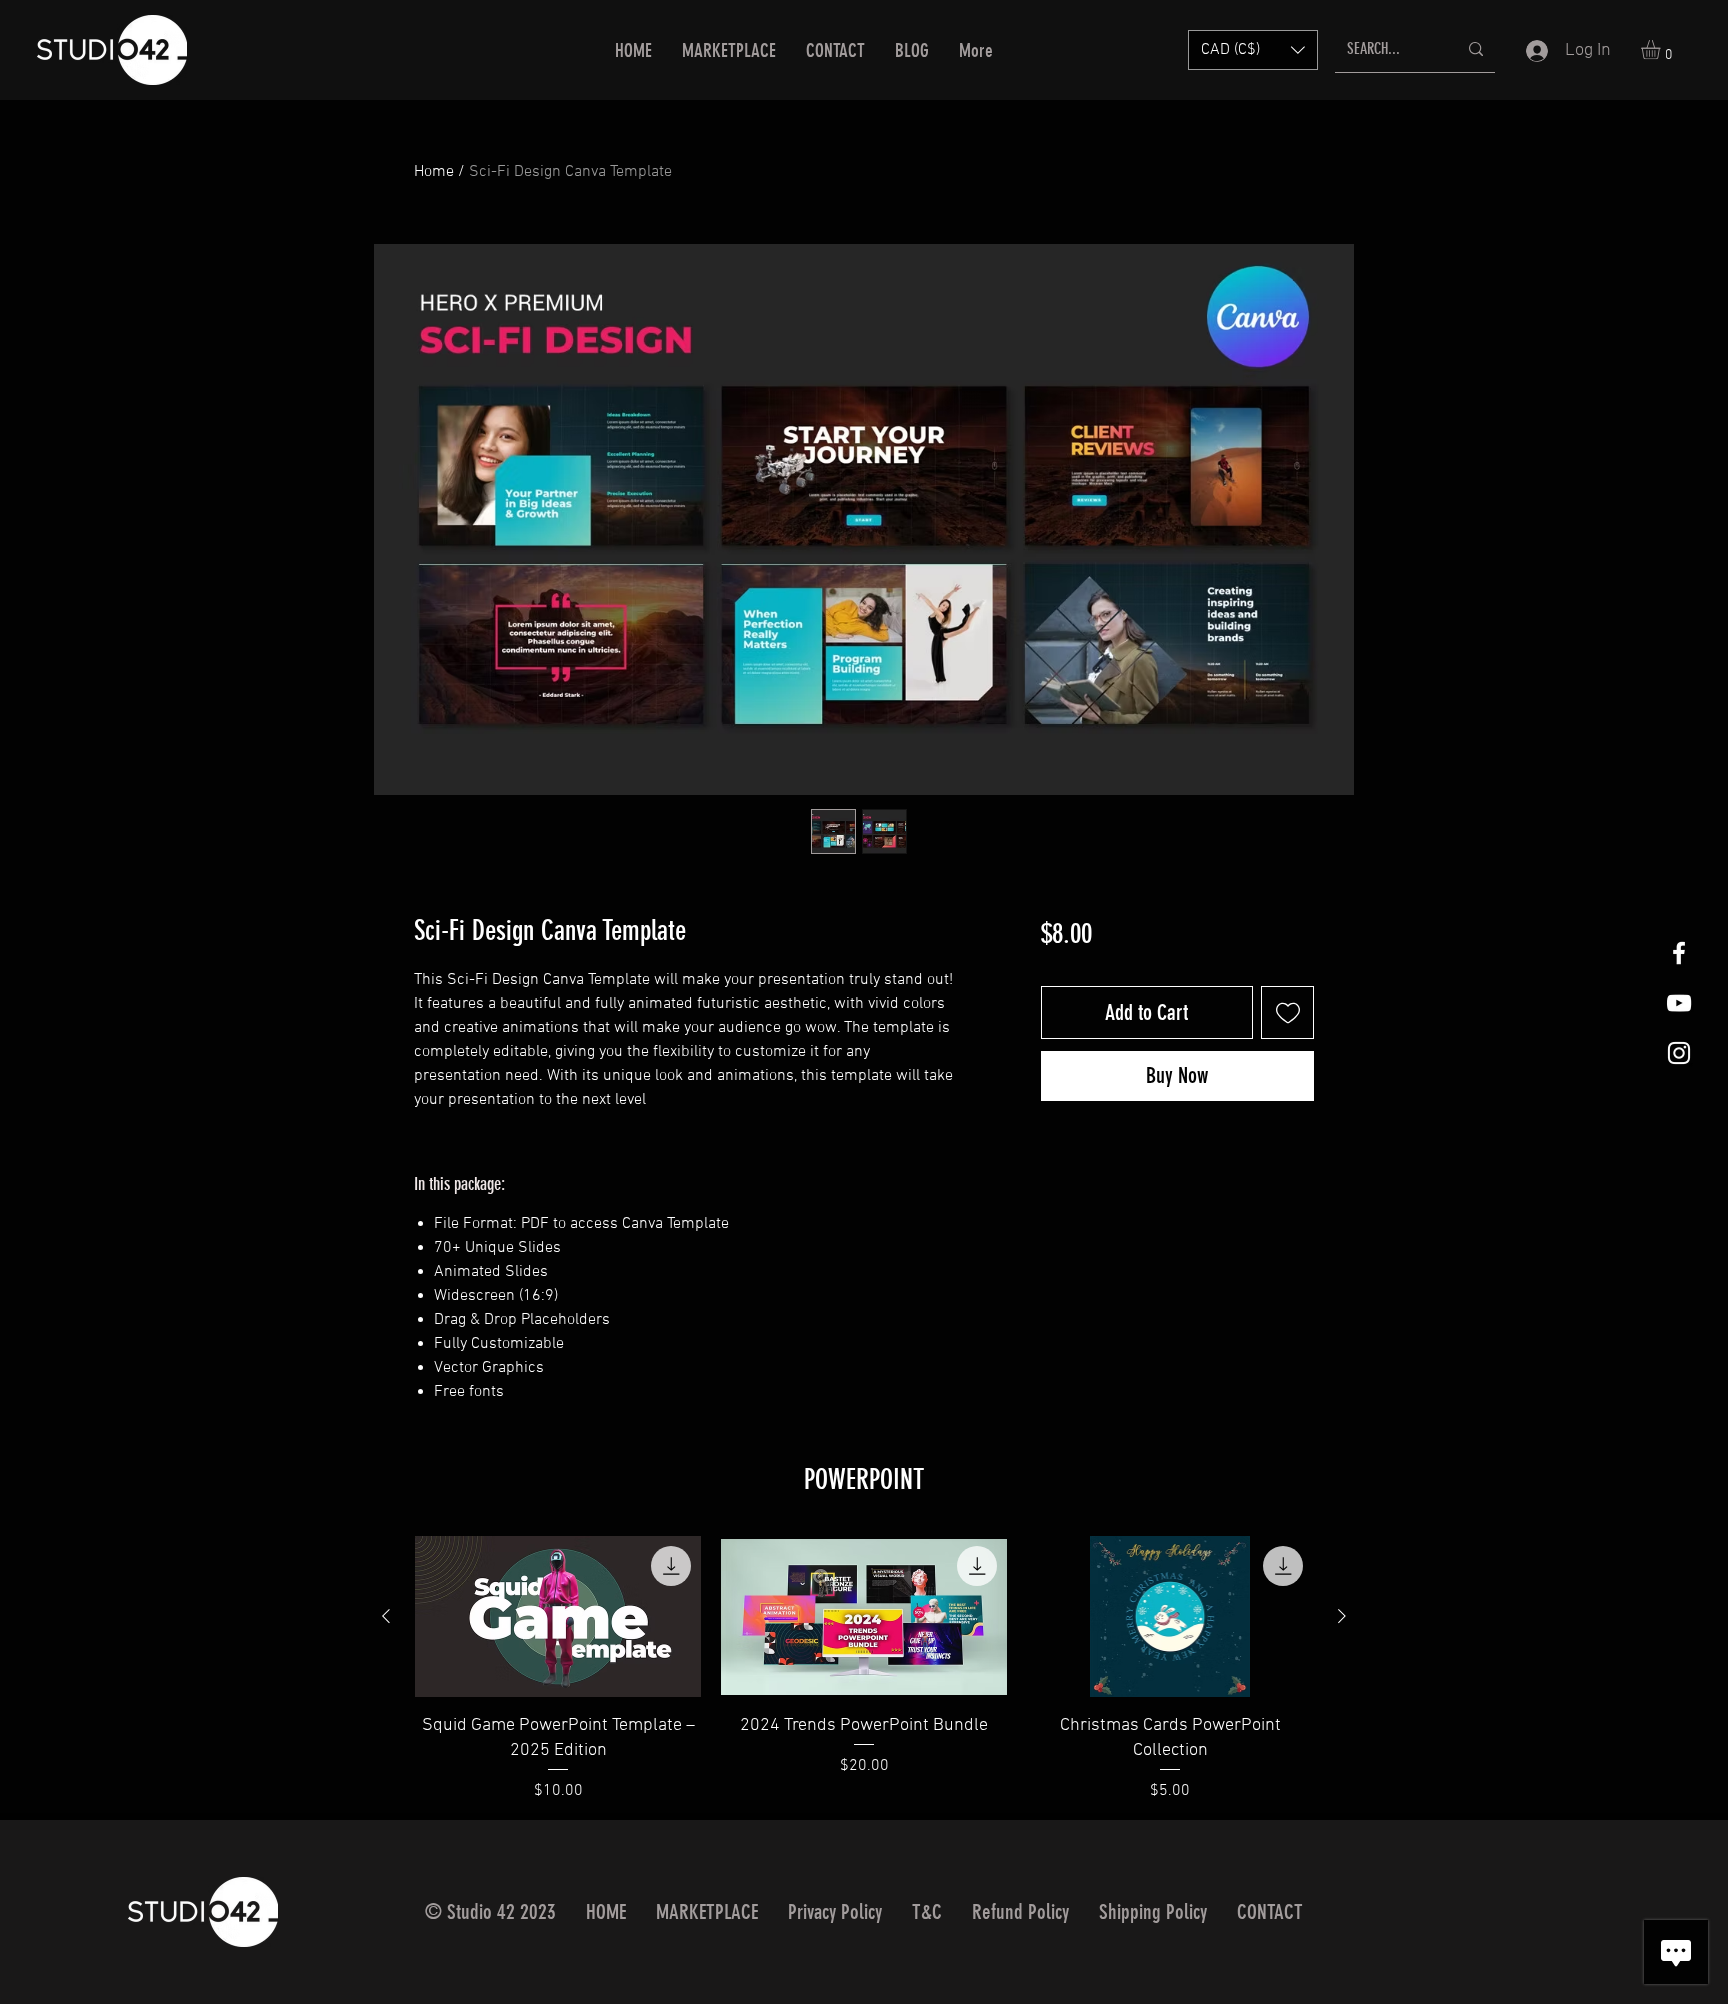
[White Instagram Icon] (1679, 1053)
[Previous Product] (386, 1616)
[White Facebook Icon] (1679, 953)
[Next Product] (1342, 1616)
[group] (864, 1669)
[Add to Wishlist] (1287, 1012)
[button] (1253, 50)
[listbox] (1253, 50)
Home (434, 172)
